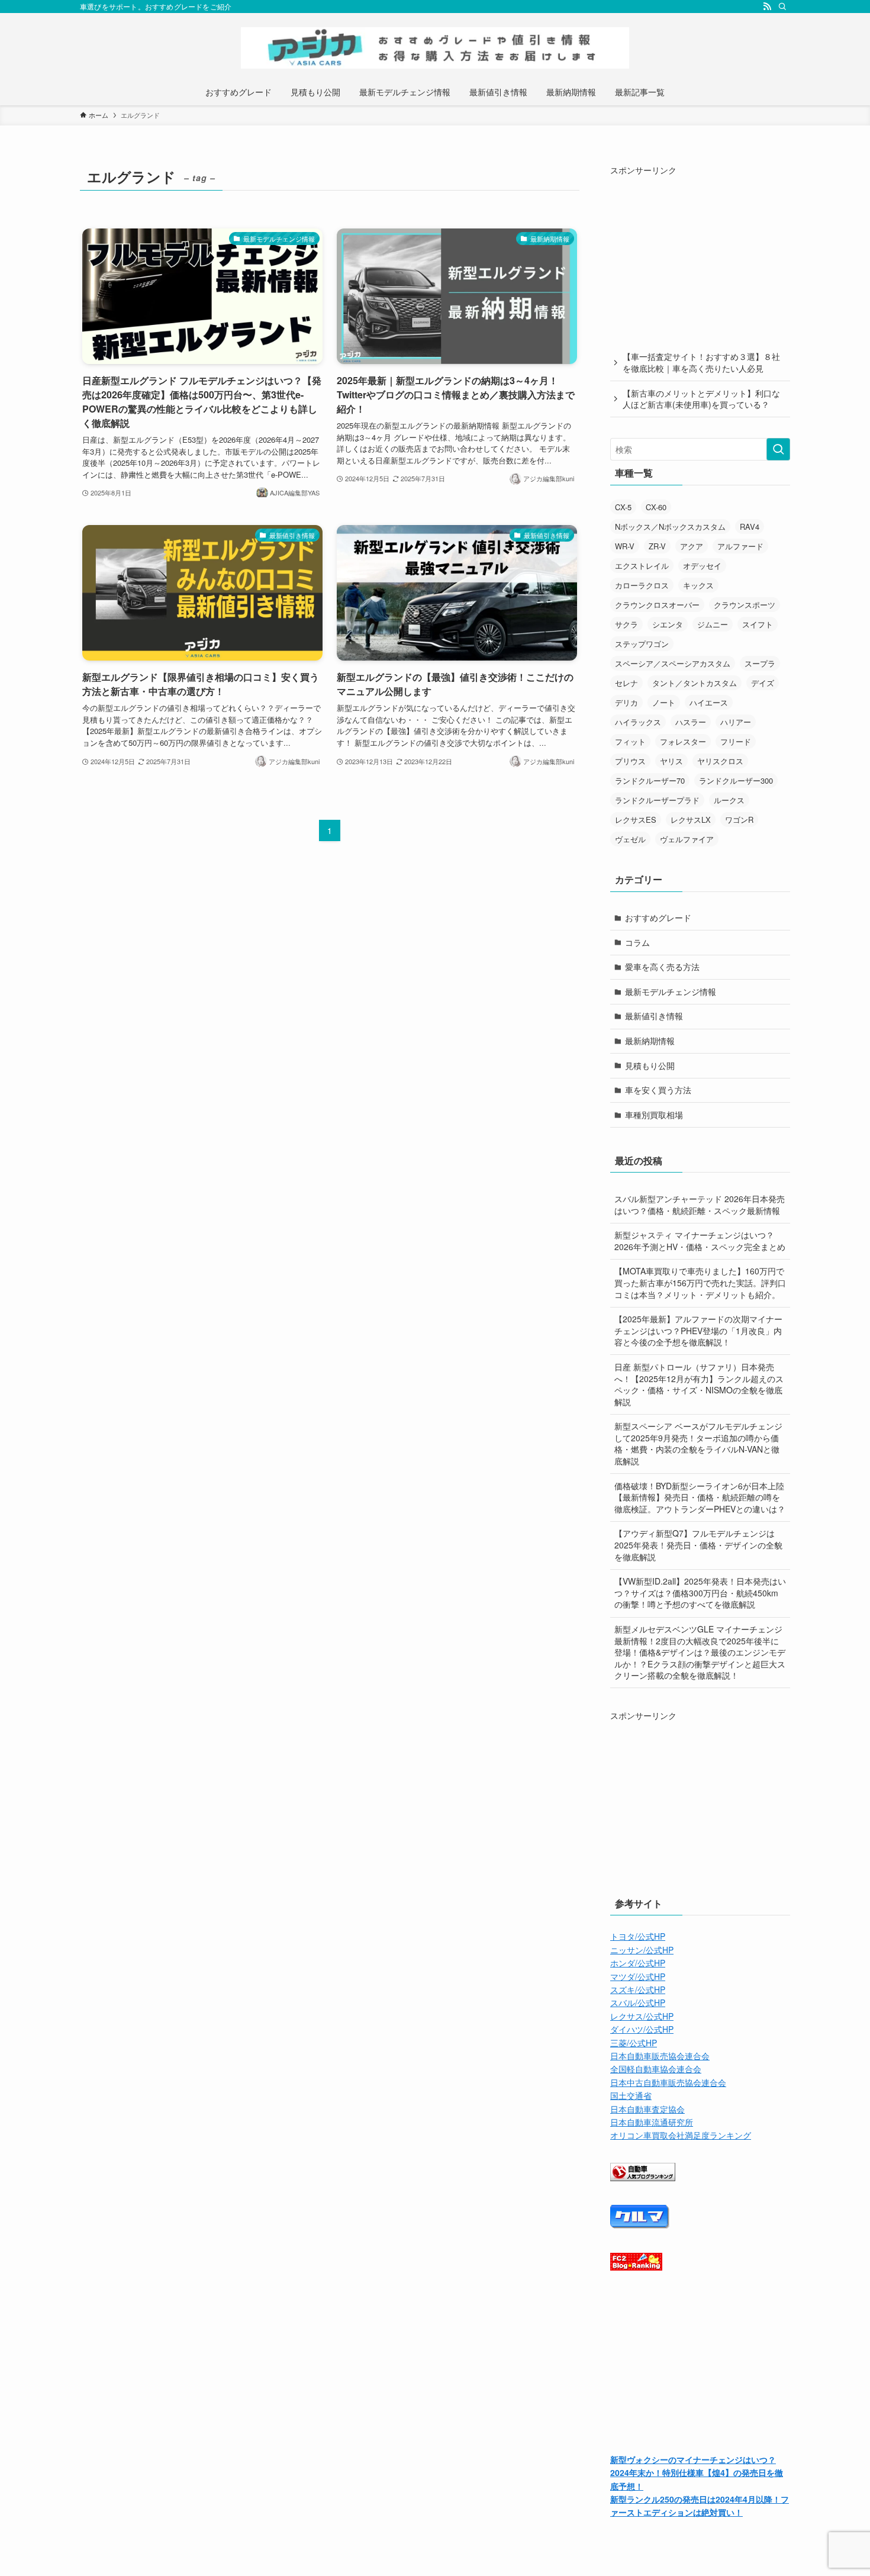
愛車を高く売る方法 (662, 967)
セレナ (626, 683)
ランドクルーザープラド (657, 800)
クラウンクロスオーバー (657, 605)
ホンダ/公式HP (638, 1963)
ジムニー (713, 624)
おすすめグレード (658, 917)
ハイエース (709, 702)
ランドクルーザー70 (650, 780)
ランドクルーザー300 (736, 780)
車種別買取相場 (654, 1115)
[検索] (782, 7)
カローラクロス (642, 585)
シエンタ (668, 624)
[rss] (767, 7)
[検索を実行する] (778, 449)
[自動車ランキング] (643, 2178)
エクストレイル (642, 566)
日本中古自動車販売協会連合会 (668, 2082)
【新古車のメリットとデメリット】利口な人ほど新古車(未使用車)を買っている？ (701, 399)
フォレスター (683, 741)
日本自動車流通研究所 (652, 2122)
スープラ (760, 663)
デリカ (626, 702)
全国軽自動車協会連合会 (656, 2069)
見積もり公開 (650, 1065)
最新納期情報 (650, 1041)
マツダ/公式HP (638, 1976)
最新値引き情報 (654, 1016)
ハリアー (736, 722)
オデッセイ (702, 566)
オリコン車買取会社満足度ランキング (681, 2135)
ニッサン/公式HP (642, 1950)
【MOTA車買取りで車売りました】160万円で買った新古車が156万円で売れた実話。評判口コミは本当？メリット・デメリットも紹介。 (700, 1282)
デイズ (763, 683)
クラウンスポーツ (745, 605)
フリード (736, 741)
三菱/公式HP (634, 2043)
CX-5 (623, 507)
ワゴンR (739, 820)
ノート (664, 702)
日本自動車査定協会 (647, 2109)
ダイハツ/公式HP (642, 2029)
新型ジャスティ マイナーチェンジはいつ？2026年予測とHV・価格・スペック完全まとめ (700, 1241)
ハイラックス (638, 722)
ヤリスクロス (720, 761)
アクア (692, 546)
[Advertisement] (700, 250)
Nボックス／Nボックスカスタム (670, 527)
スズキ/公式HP (638, 1989)
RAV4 (750, 527)
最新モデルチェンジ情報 (671, 991)
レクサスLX (691, 820)
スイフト (758, 624)
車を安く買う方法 (658, 1090)
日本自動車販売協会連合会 (660, 2056)
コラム (637, 942)
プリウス (630, 761)
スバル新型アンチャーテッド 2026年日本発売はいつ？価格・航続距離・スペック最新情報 (700, 1205)
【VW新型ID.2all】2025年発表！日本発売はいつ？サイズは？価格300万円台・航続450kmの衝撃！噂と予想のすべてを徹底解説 (700, 1593)
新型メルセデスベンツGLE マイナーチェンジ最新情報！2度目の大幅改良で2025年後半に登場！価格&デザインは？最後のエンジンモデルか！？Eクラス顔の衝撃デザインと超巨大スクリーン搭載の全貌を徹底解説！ (700, 1652)
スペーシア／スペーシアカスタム (673, 663)
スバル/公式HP (638, 2002)
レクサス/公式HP (642, 2016)
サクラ (626, 624)
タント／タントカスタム (695, 683)
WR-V (625, 546)
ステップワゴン (642, 644)
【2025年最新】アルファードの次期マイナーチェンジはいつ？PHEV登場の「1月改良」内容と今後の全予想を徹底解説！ (698, 1330)
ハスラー (691, 722)
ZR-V (657, 546)
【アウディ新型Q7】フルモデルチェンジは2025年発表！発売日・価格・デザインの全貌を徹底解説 (698, 1545)
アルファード (740, 546)
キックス (698, 585)
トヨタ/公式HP (638, 1936)
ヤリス (671, 761)
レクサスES (636, 820)
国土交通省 (631, 2095)
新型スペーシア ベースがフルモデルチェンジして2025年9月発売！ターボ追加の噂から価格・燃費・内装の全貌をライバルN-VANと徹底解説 (698, 1443)
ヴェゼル (630, 839)
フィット (630, 741)
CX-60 (656, 507)
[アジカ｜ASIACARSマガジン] (435, 48)
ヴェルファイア (687, 839)
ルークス (729, 800)
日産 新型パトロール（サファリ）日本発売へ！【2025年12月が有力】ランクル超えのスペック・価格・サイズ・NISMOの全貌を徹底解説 (699, 1384)
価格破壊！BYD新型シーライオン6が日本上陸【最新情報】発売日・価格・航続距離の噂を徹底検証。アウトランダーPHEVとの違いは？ (700, 1497)
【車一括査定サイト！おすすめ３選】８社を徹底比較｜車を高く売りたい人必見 (701, 362)
